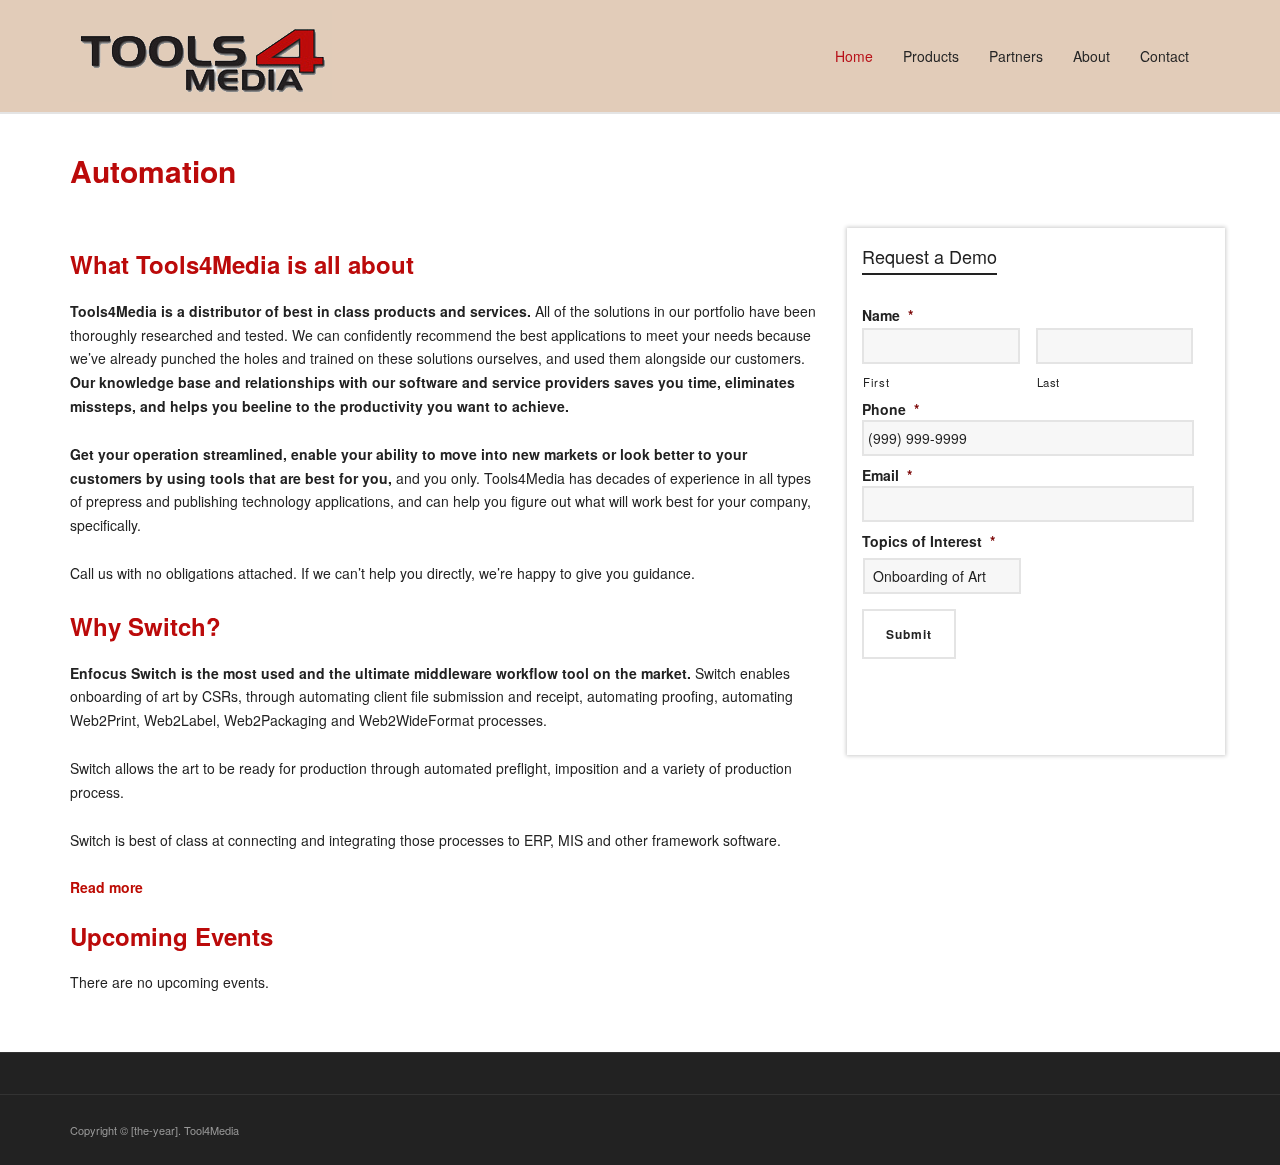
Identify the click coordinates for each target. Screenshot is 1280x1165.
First (876, 382)
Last (1049, 382)
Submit (909, 634)
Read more (106, 887)
